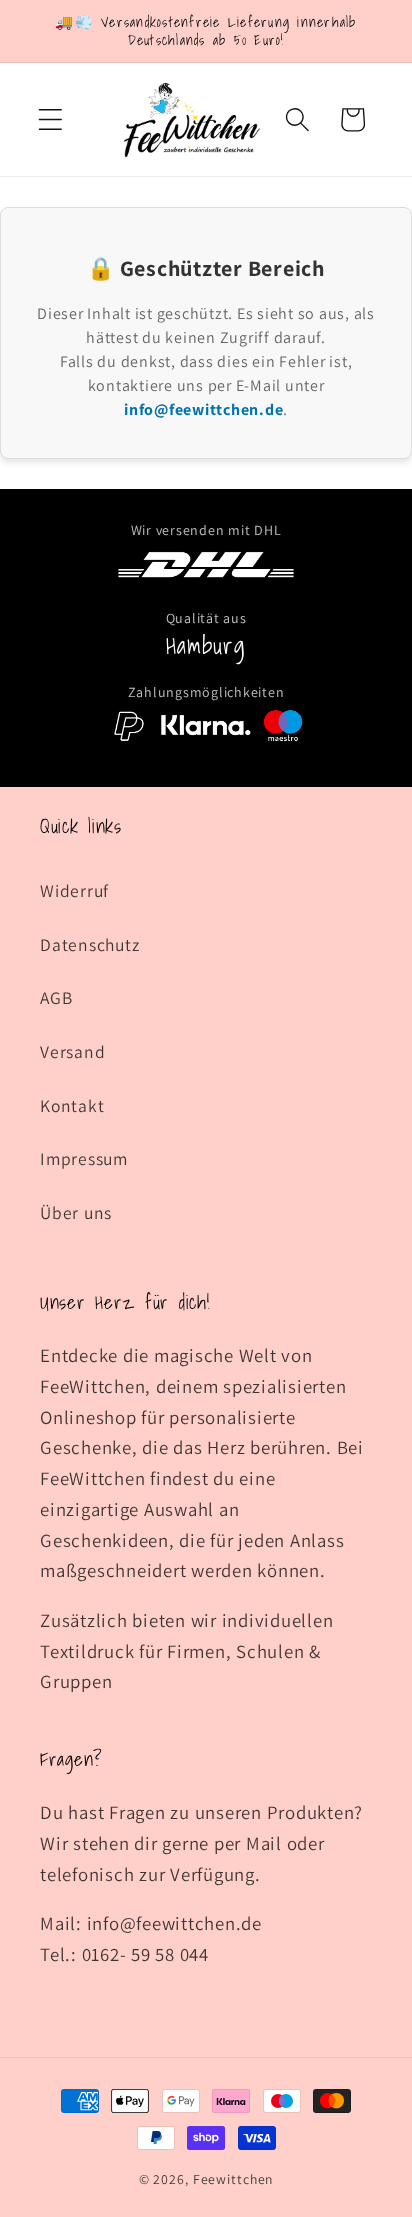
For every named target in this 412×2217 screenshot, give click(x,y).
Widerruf (74, 890)
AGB (56, 997)
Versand (72, 1051)
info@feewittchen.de (203, 409)
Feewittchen (233, 2179)
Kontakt (72, 1105)
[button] (50, 119)
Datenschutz (89, 944)
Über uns (76, 1212)
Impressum (84, 1158)
